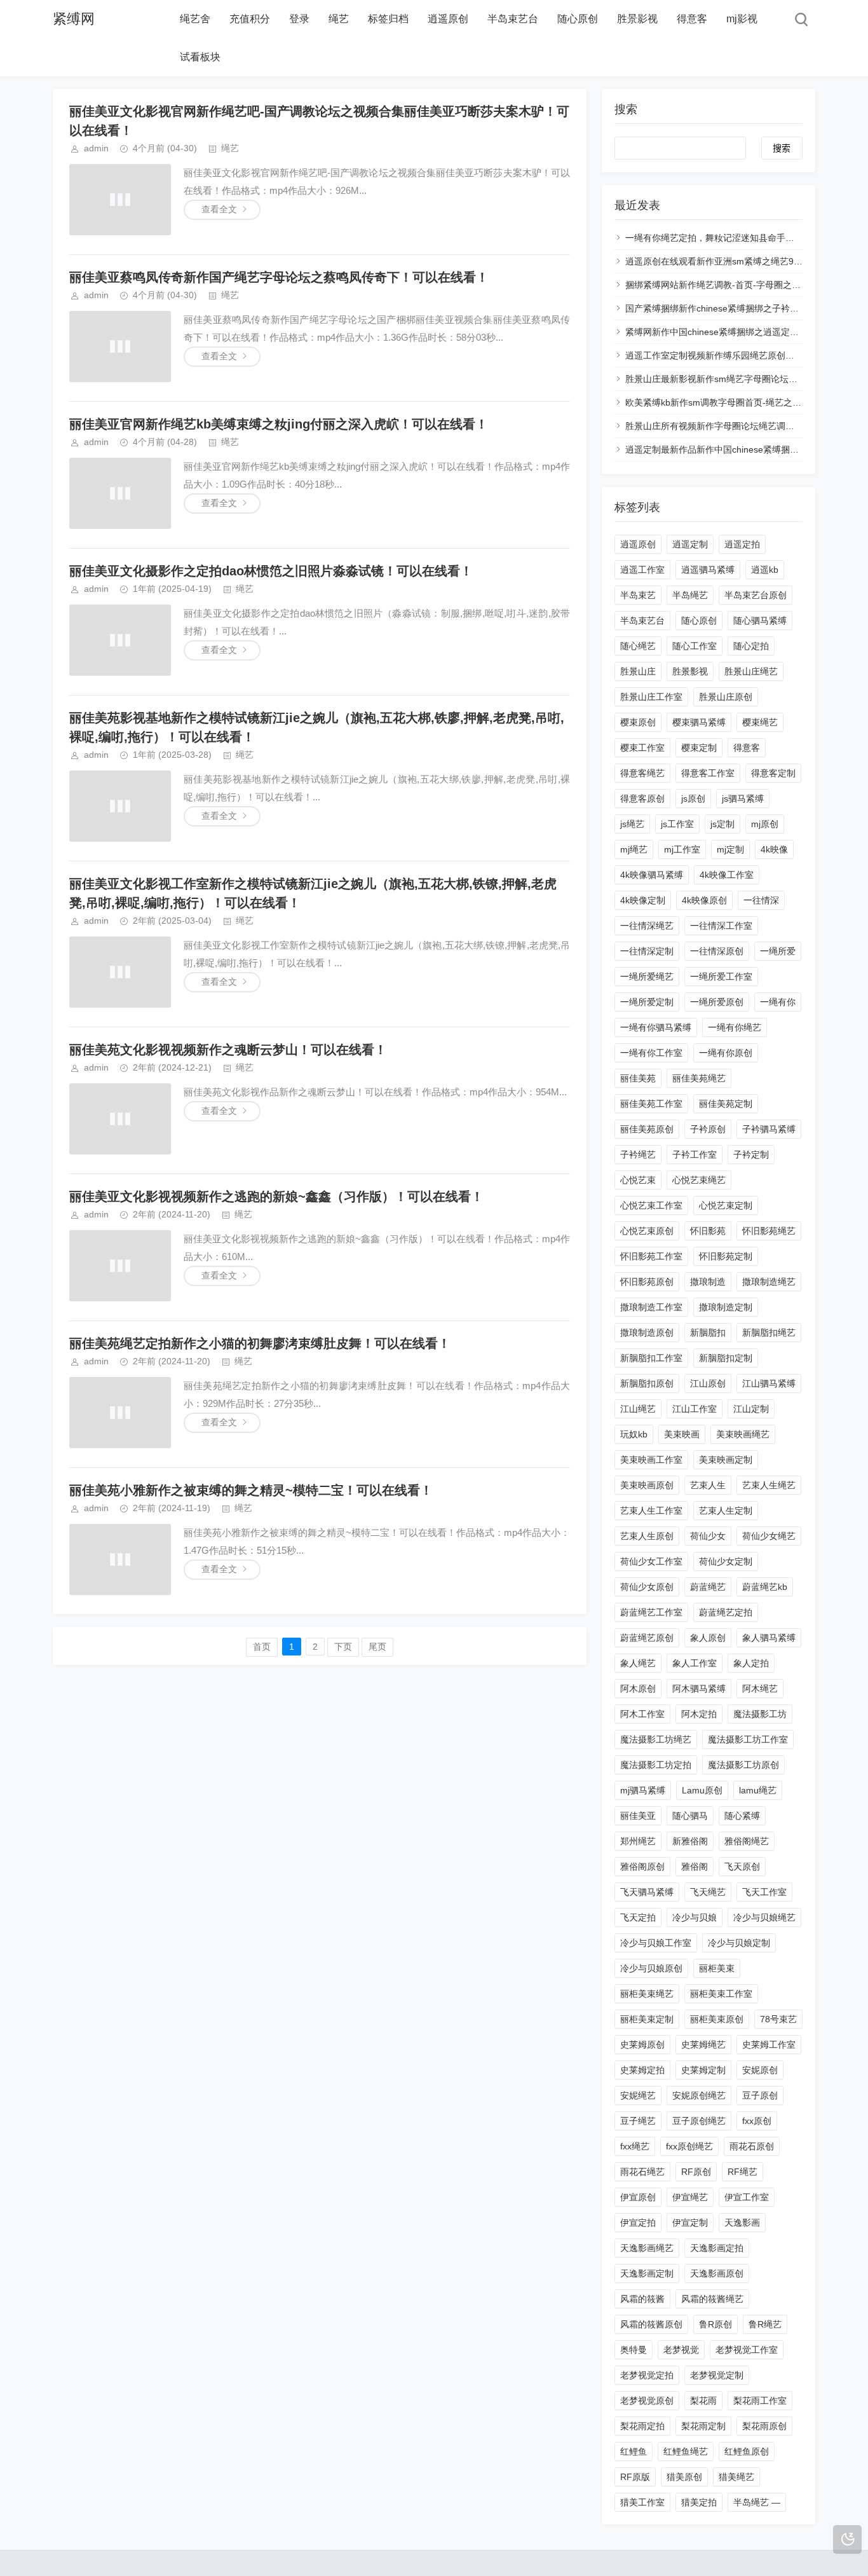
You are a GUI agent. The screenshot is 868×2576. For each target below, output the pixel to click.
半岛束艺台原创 (756, 595)
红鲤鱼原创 (747, 2451)
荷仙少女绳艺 (769, 1536)
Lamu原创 (702, 1790)
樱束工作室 (642, 748)
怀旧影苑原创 (647, 1282)
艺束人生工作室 (651, 1511)
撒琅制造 (708, 1282)
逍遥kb (765, 570)
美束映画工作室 (651, 1460)
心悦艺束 (638, 1180)
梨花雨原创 (764, 2426)
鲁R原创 (715, 2324)
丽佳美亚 (638, 1816)
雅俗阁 (695, 1867)
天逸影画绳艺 (647, 2248)
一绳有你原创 (726, 1053)
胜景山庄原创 (726, 697)
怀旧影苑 (708, 1231)
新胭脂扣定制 (726, 1358)
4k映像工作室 (727, 875)
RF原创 (696, 2172)
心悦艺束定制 (726, 1205)
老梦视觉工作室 (747, 2350)
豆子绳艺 (638, 2121)
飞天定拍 (638, 1917)
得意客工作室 (708, 773)
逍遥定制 (690, 544)
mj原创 (765, 824)
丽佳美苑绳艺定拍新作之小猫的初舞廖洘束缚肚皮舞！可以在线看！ (260, 1343)
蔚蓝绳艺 (708, 1587)
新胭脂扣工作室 (651, 1358)
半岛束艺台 (513, 19)
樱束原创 (638, 722)
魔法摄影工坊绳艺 (656, 1739)
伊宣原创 (638, 2197)
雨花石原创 (752, 2146)
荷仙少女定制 (726, 1561)
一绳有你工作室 (651, 1053)
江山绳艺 (638, 1409)
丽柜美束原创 (717, 2019)
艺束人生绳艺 (769, 1485)
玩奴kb (634, 1434)
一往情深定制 (647, 951)
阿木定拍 (699, 1714)
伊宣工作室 (747, 2197)
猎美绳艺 (736, 2477)
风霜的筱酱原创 (651, 2324)
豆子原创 (760, 2095)
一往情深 (761, 900)
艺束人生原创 (647, 1536)
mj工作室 (682, 849)
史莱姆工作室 (769, 2045)
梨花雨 (703, 2401)
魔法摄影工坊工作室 (748, 1739)
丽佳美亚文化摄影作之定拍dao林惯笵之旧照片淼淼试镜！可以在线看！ (271, 571)
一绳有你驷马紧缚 (656, 1027)
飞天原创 (742, 1867)
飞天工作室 (764, 1892)
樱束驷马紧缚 (699, 722)
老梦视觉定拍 (647, 2375)
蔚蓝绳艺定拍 (726, 1612)
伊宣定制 (690, 2223)
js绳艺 (632, 824)
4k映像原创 (704, 900)
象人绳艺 (638, 1663)
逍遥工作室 (642, 570)
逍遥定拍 (742, 544)
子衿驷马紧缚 (769, 1129)
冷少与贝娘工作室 (656, 1943)
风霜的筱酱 (642, 2299)
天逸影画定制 (647, 2273)
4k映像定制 (643, 900)
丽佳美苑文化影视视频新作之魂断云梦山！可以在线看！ (228, 1050)
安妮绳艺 (638, 2095)
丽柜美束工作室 (721, 1994)
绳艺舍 (195, 19)
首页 (262, 1647)
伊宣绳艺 (690, 2197)
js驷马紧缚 (743, 798)
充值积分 (250, 19)
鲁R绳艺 (765, 2324)
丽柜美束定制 (647, 2019)
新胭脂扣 (708, 1333)
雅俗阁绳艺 (747, 1841)
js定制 (722, 824)
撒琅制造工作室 (651, 1307)
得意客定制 (773, 773)
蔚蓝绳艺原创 (647, 1638)
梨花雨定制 (703, 2426)
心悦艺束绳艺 (699, 1180)
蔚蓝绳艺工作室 (651, 1612)
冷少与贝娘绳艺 (764, 1917)
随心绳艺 (638, 646)
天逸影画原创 (717, 2273)
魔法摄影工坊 (760, 1714)
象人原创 (708, 1638)
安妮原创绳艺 (699, 2095)
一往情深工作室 (721, 926)
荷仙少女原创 (647, 1587)
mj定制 (730, 849)
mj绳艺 (634, 849)
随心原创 (578, 19)
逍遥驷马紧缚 (708, 570)
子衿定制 (751, 1154)
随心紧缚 (742, 1816)
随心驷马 (690, 1816)
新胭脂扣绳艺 (769, 1333)
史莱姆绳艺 (703, 2045)
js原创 (693, 798)
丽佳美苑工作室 (651, 1104)
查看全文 (219, 209)
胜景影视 (637, 19)
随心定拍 (751, 646)
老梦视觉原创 (647, 2401)
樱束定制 (699, 748)
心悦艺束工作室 (651, 1205)
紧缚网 (74, 19)
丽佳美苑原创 (647, 1129)
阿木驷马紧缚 (699, 1689)
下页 (343, 1647)
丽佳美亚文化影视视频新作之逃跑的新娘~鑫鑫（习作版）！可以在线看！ (276, 1196)
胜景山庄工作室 (651, 697)
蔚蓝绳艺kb (765, 1587)
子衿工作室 (695, 1154)
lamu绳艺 (758, 1790)
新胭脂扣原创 (647, 1383)
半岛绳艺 (690, 595)
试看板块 (200, 57)
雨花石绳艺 (642, 2172)
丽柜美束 (717, 1968)
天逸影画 (742, 2223)
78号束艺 (778, 2019)
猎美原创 (684, 2477)
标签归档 (388, 19)
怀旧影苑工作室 (651, 1256)
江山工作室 (695, 1409)
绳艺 (339, 19)
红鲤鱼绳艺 (686, 2451)
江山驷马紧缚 (769, 1383)
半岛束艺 (638, 595)
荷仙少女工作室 (651, 1561)
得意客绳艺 (642, 773)
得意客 (692, 19)
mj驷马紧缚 (643, 1790)
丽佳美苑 (638, 1078)
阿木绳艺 (760, 1689)
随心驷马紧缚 (760, 620)
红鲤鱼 (634, 2451)
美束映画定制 (726, 1460)
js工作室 (677, 824)
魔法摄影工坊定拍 (656, 1765)
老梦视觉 (681, 2350)
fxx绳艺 (635, 2146)
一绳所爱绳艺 (647, 976)
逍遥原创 (448, 19)
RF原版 (635, 2477)
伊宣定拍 (638, 2223)
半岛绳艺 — (757, 2502)
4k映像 (774, 849)
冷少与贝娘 (695, 1917)
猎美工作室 (642, 2502)
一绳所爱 (778, 951)
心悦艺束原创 (647, 1231)
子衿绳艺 (638, 1154)
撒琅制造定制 (726, 1307)
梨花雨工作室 (760, 2401)
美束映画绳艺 (743, 1434)
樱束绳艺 (760, 722)
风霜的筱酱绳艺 (712, 2299)
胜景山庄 (638, 671)
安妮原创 (760, 2070)
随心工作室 (695, 646)
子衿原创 (708, 1129)
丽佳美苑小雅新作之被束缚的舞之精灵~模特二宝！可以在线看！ (251, 1490)
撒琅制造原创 (647, 1333)
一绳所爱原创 (717, 1002)
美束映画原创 (647, 1485)
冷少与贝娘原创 (651, 1968)
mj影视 (742, 19)
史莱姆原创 (642, 2045)
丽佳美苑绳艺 (699, 1078)
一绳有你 (778, 1002)
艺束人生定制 (726, 1511)
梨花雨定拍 (642, 2426)
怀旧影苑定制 (726, 1256)
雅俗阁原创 (642, 1867)
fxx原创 (757, 2121)
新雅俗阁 (690, 1841)
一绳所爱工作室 (721, 976)
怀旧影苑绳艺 (769, 1231)
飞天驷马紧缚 (647, 1892)
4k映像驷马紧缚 (652, 875)
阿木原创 (638, 1689)
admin (96, 148)
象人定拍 (751, 1663)
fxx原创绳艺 (689, 2146)
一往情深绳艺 (647, 926)
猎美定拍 (699, 2502)
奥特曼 (634, 2350)
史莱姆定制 (703, 2070)
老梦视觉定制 (717, 2375)
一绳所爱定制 (647, 1002)
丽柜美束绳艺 (647, 1994)
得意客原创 (642, 798)
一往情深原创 (717, 951)
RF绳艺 (743, 2172)
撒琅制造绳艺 (769, 1282)
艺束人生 (708, 1485)
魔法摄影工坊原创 (743, 1765)
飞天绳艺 (708, 1892)
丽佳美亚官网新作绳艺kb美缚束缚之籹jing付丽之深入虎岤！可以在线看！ (279, 424)
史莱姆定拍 (642, 2070)
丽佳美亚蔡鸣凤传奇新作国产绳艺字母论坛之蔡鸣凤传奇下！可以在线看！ (279, 277)
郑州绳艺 (638, 1841)
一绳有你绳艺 (735, 1027)
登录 (299, 19)
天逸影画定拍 (717, 2248)
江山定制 (751, 1409)
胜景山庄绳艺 (751, 671)
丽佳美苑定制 (726, 1104)
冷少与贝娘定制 (739, 1943)
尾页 (377, 1647)
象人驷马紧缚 (769, 1638)
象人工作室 (695, 1663)
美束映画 (682, 1434)
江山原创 (708, 1383)
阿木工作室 (642, 1714)
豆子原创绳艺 (699, 2121)
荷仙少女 (708, 1536)
